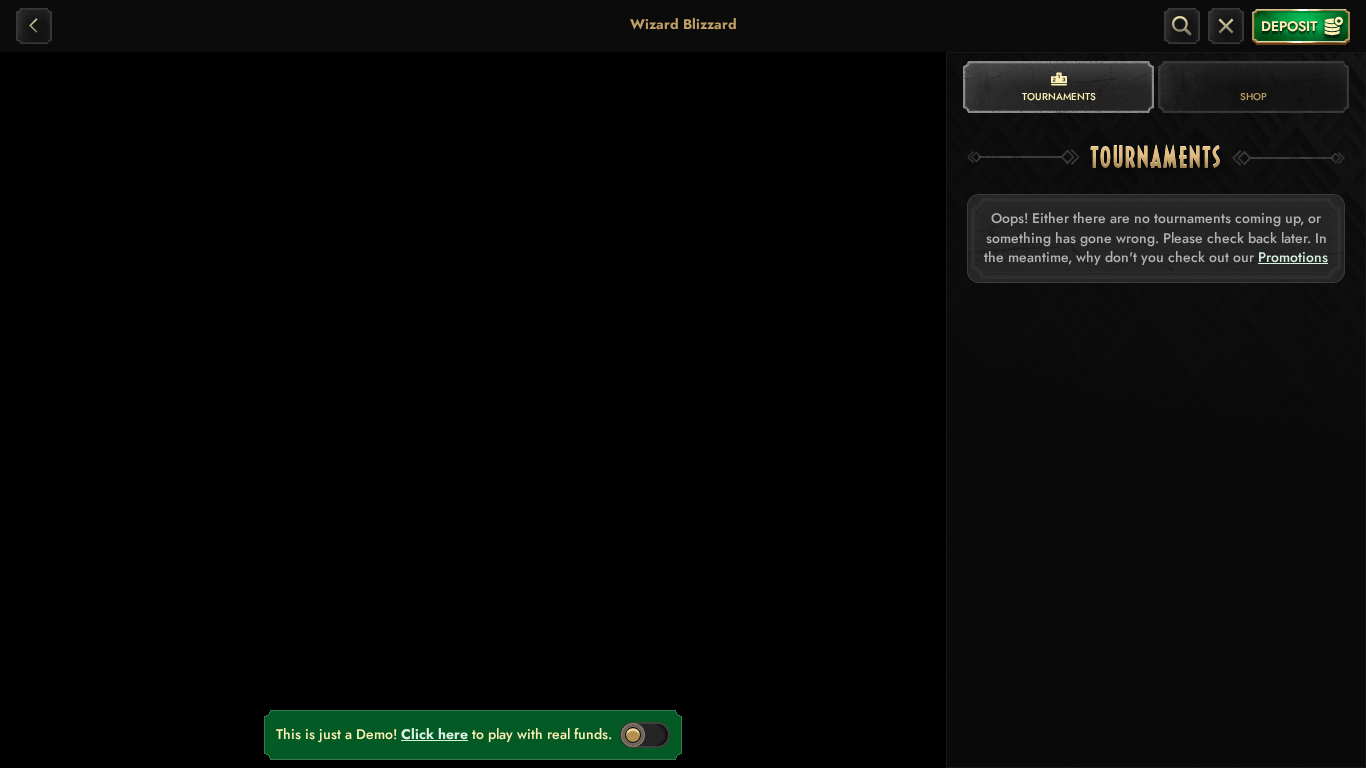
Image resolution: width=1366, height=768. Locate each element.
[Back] (34, 26)
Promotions (1293, 257)
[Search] (1182, 26)
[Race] (1226, 26)
